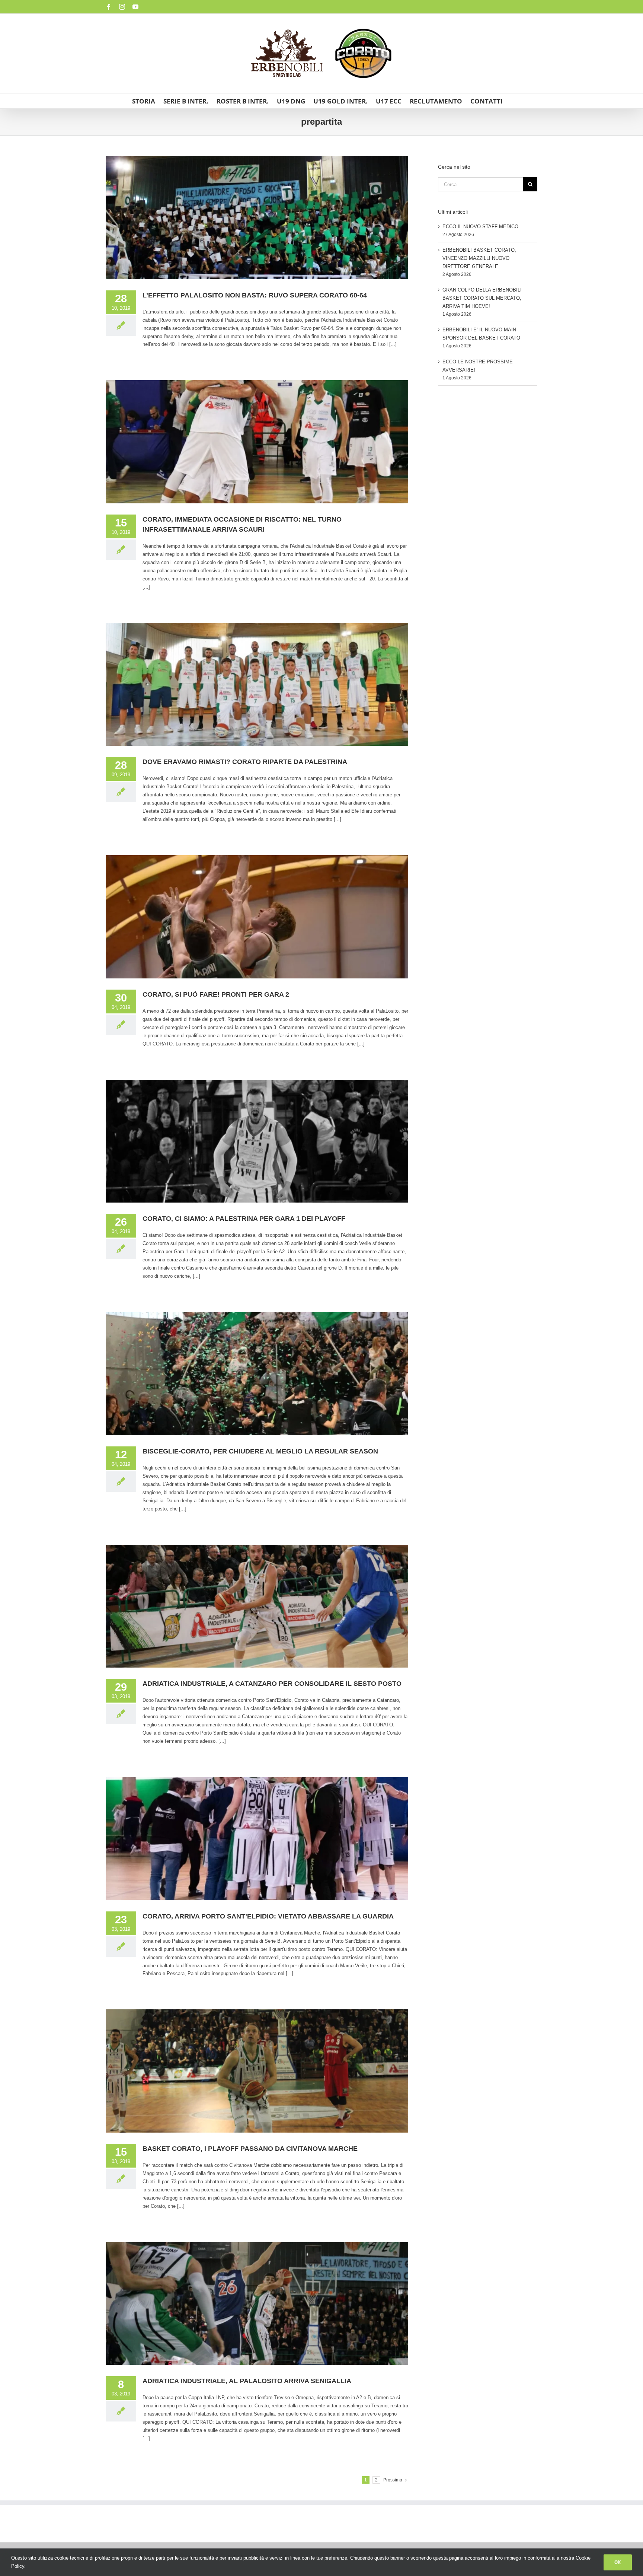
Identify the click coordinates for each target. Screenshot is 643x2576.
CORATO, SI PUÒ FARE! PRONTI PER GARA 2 (216, 994)
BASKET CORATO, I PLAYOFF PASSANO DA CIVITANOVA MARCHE (250, 2149)
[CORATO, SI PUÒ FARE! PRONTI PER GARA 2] (257, 917)
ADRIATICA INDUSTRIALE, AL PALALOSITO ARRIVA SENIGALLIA (247, 2381)
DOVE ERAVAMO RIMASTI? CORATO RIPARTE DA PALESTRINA (245, 762)
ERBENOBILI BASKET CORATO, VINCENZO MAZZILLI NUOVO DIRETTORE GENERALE (479, 258)
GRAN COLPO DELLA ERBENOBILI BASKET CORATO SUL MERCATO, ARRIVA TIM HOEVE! (482, 298)
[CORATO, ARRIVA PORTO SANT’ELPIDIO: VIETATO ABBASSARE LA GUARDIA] (257, 1839)
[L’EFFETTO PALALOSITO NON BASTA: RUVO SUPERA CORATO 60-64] (257, 218)
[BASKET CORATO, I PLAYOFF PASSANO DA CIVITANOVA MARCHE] (257, 2071)
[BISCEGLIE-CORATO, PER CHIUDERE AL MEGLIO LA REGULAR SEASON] (257, 1374)
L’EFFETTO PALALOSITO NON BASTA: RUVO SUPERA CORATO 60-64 (255, 295)
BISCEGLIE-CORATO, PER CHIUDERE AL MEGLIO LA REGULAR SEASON (260, 1451)
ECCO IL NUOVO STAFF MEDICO (480, 227)
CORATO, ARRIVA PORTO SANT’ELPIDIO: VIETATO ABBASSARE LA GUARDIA (268, 1916)
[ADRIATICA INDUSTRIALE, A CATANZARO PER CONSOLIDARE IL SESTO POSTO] (257, 1606)
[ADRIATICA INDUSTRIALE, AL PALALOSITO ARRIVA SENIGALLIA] (257, 2304)
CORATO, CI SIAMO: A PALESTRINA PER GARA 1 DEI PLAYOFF (244, 1219)
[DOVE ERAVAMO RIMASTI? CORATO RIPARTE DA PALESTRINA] (257, 684)
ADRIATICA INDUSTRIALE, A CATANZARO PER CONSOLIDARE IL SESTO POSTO (272, 1684)
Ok (618, 2562)
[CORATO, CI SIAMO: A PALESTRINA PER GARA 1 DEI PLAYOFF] (257, 1141)
